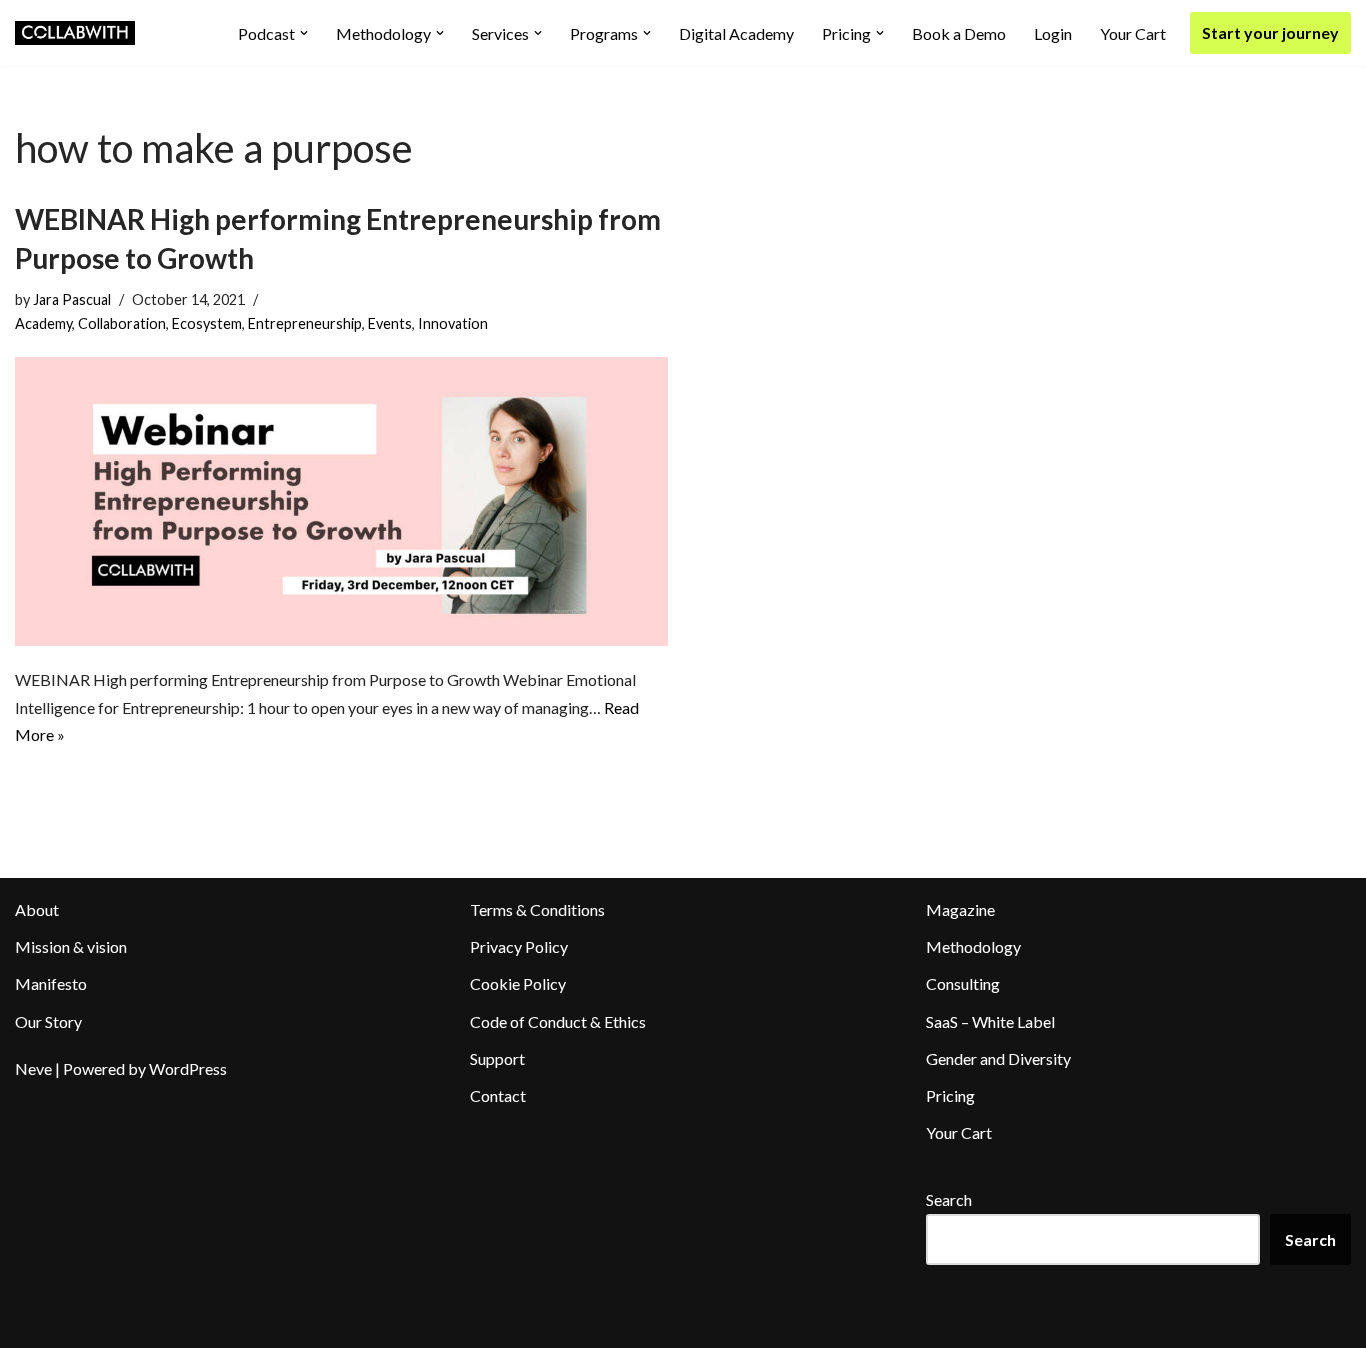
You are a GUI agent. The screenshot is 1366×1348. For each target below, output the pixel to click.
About (37, 909)
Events (390, 323)
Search (949, 1199)
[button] (304, 33)
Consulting (963, 983)
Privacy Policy (519, 946)
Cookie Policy (518, 983)
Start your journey (1270, 32)
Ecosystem (207, 323)
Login (1053, 33)
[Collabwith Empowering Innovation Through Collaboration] (75, 33)
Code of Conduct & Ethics (558, 1021)
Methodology (973, 946)
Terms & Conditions (537, 909)
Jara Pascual (72, 299)
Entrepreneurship (305, 323)
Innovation (453, 323)
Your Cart (1133, 33)
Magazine (960, 909)
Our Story (48, 1021)
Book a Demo (959, 33)
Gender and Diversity (998, 1058)
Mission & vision (71, 946)
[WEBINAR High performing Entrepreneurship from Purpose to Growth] (341, 502)
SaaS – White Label (990, 1021)
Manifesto (51, 983)
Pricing (950, 1095)
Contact (498, 1095)
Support (497, 1058)
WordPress (188, 1068)
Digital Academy (736, 33)
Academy (43, 323)
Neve (33, 1068)
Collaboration (122, 323)
